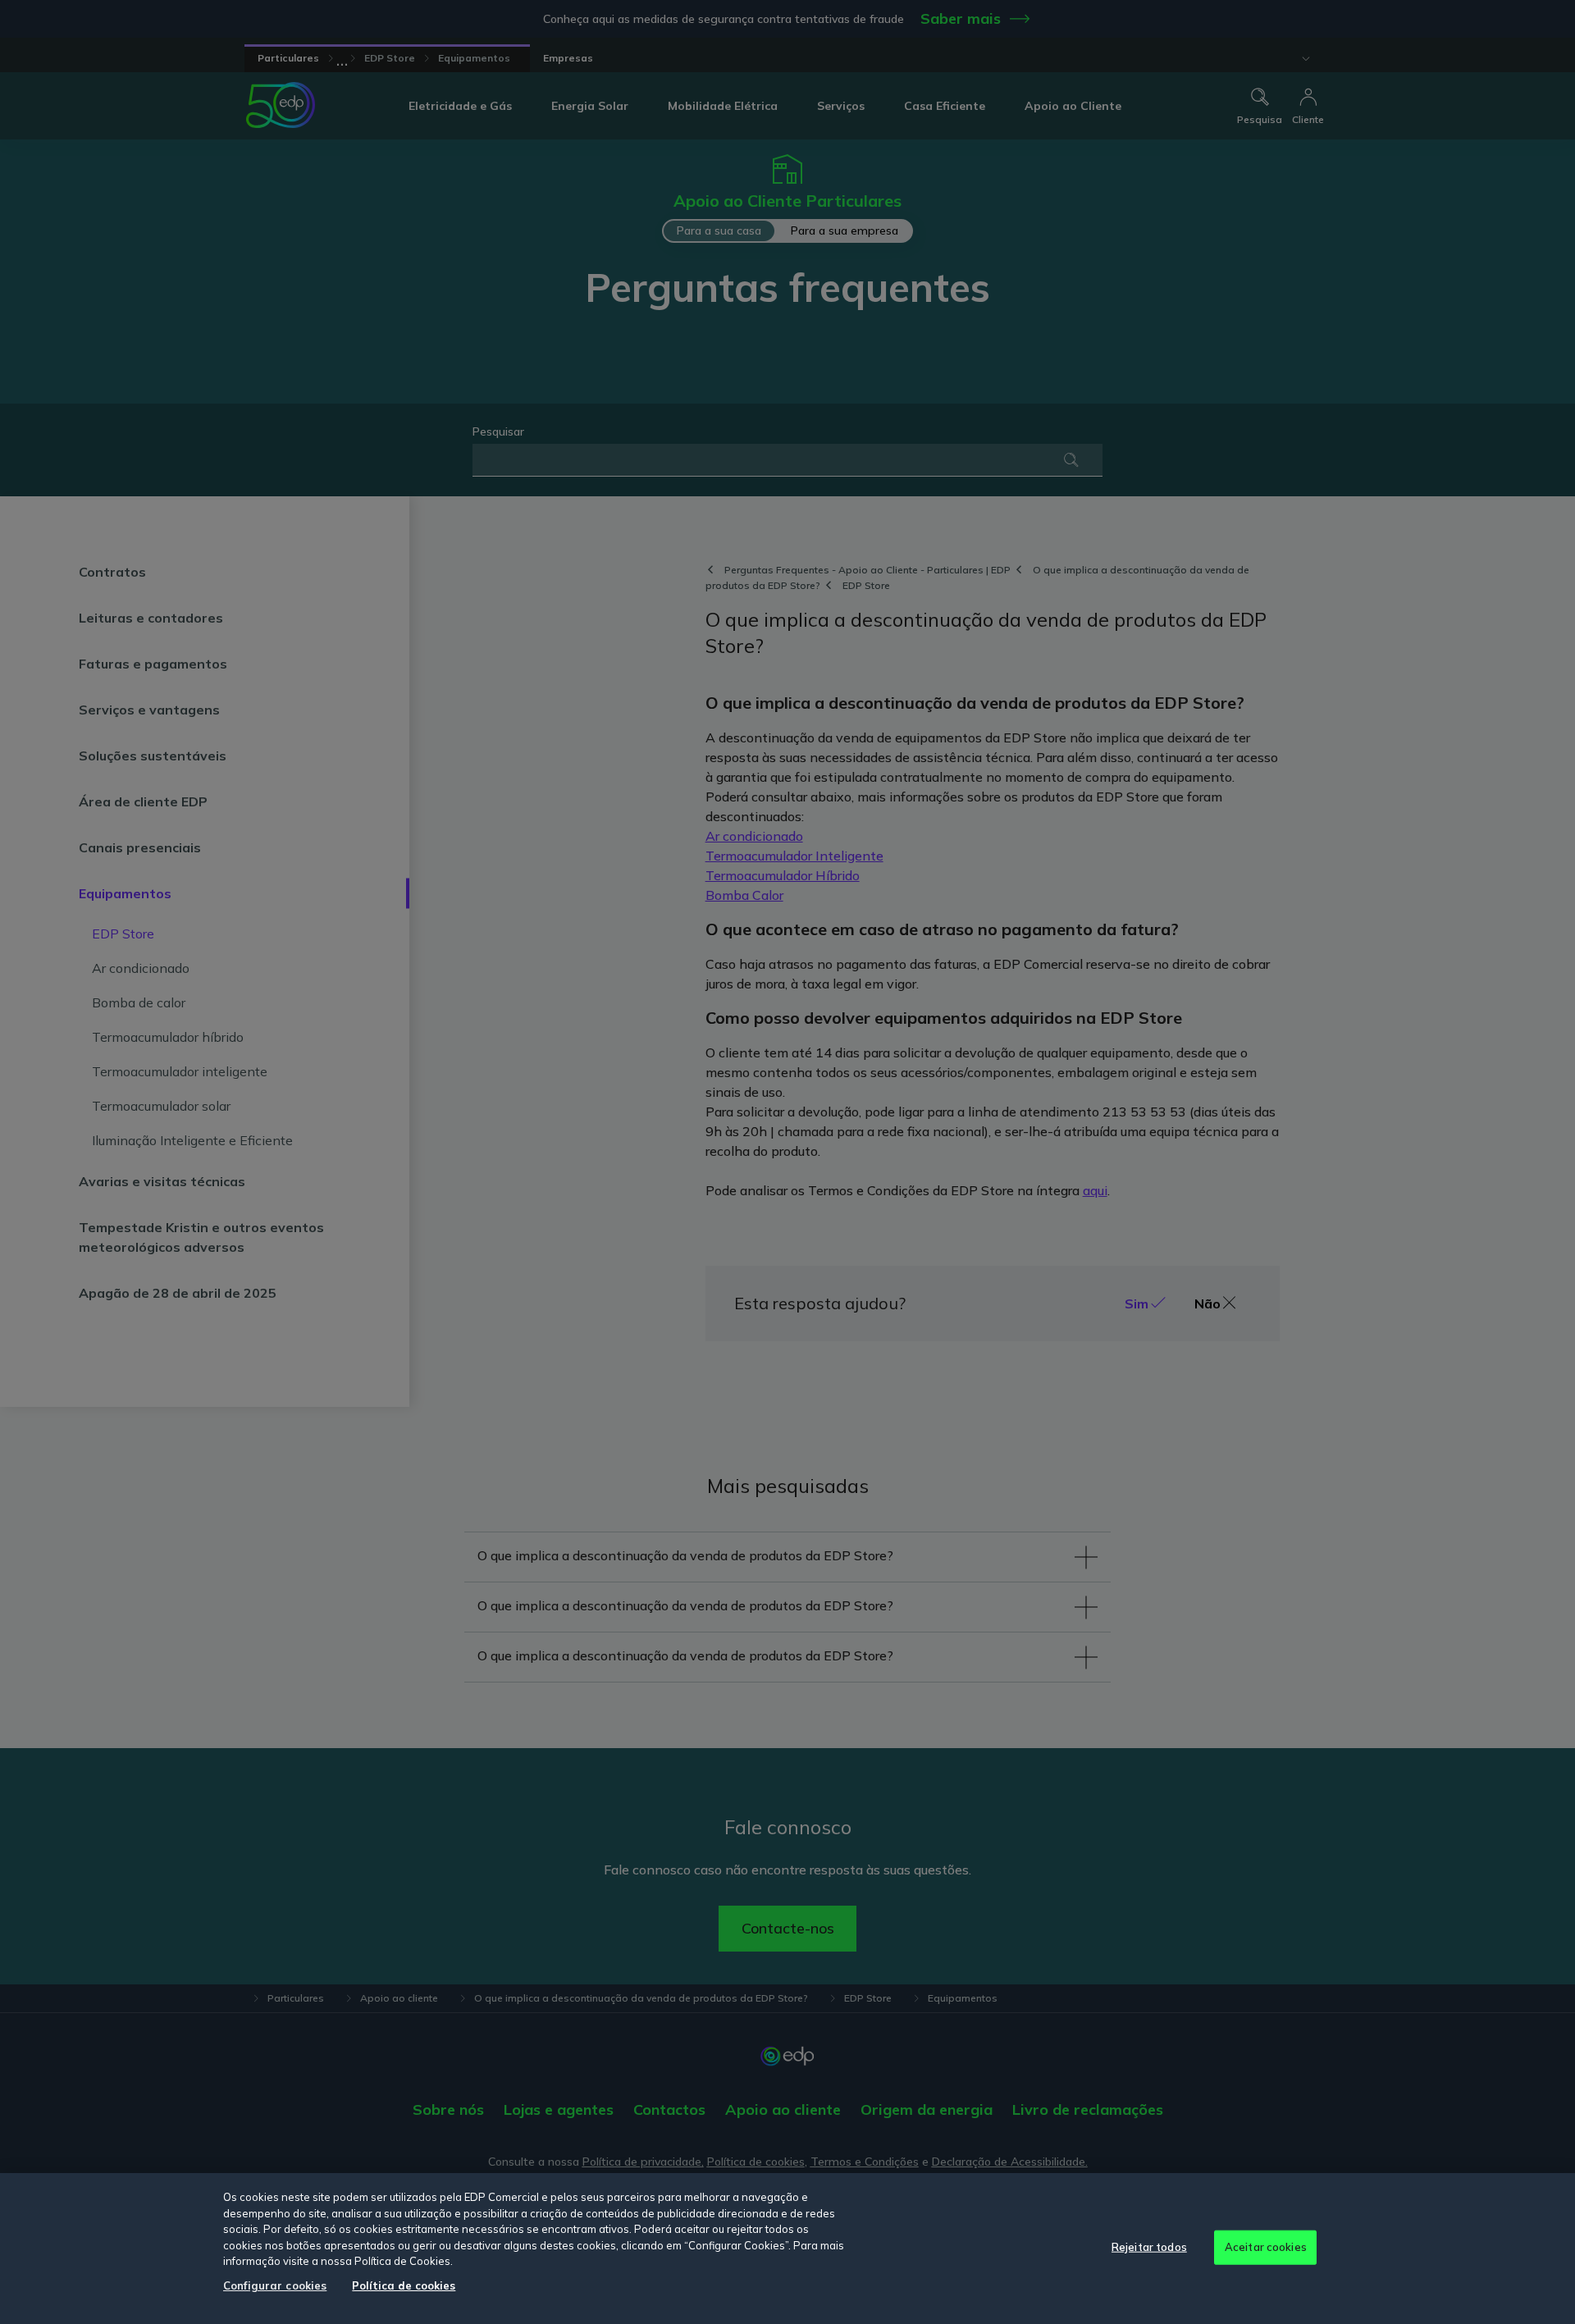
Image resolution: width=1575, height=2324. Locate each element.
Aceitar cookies (1266, 2247)
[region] (787, 2249)
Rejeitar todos (1149, 2247)
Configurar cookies (275, 2285)
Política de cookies (404, 2285)
